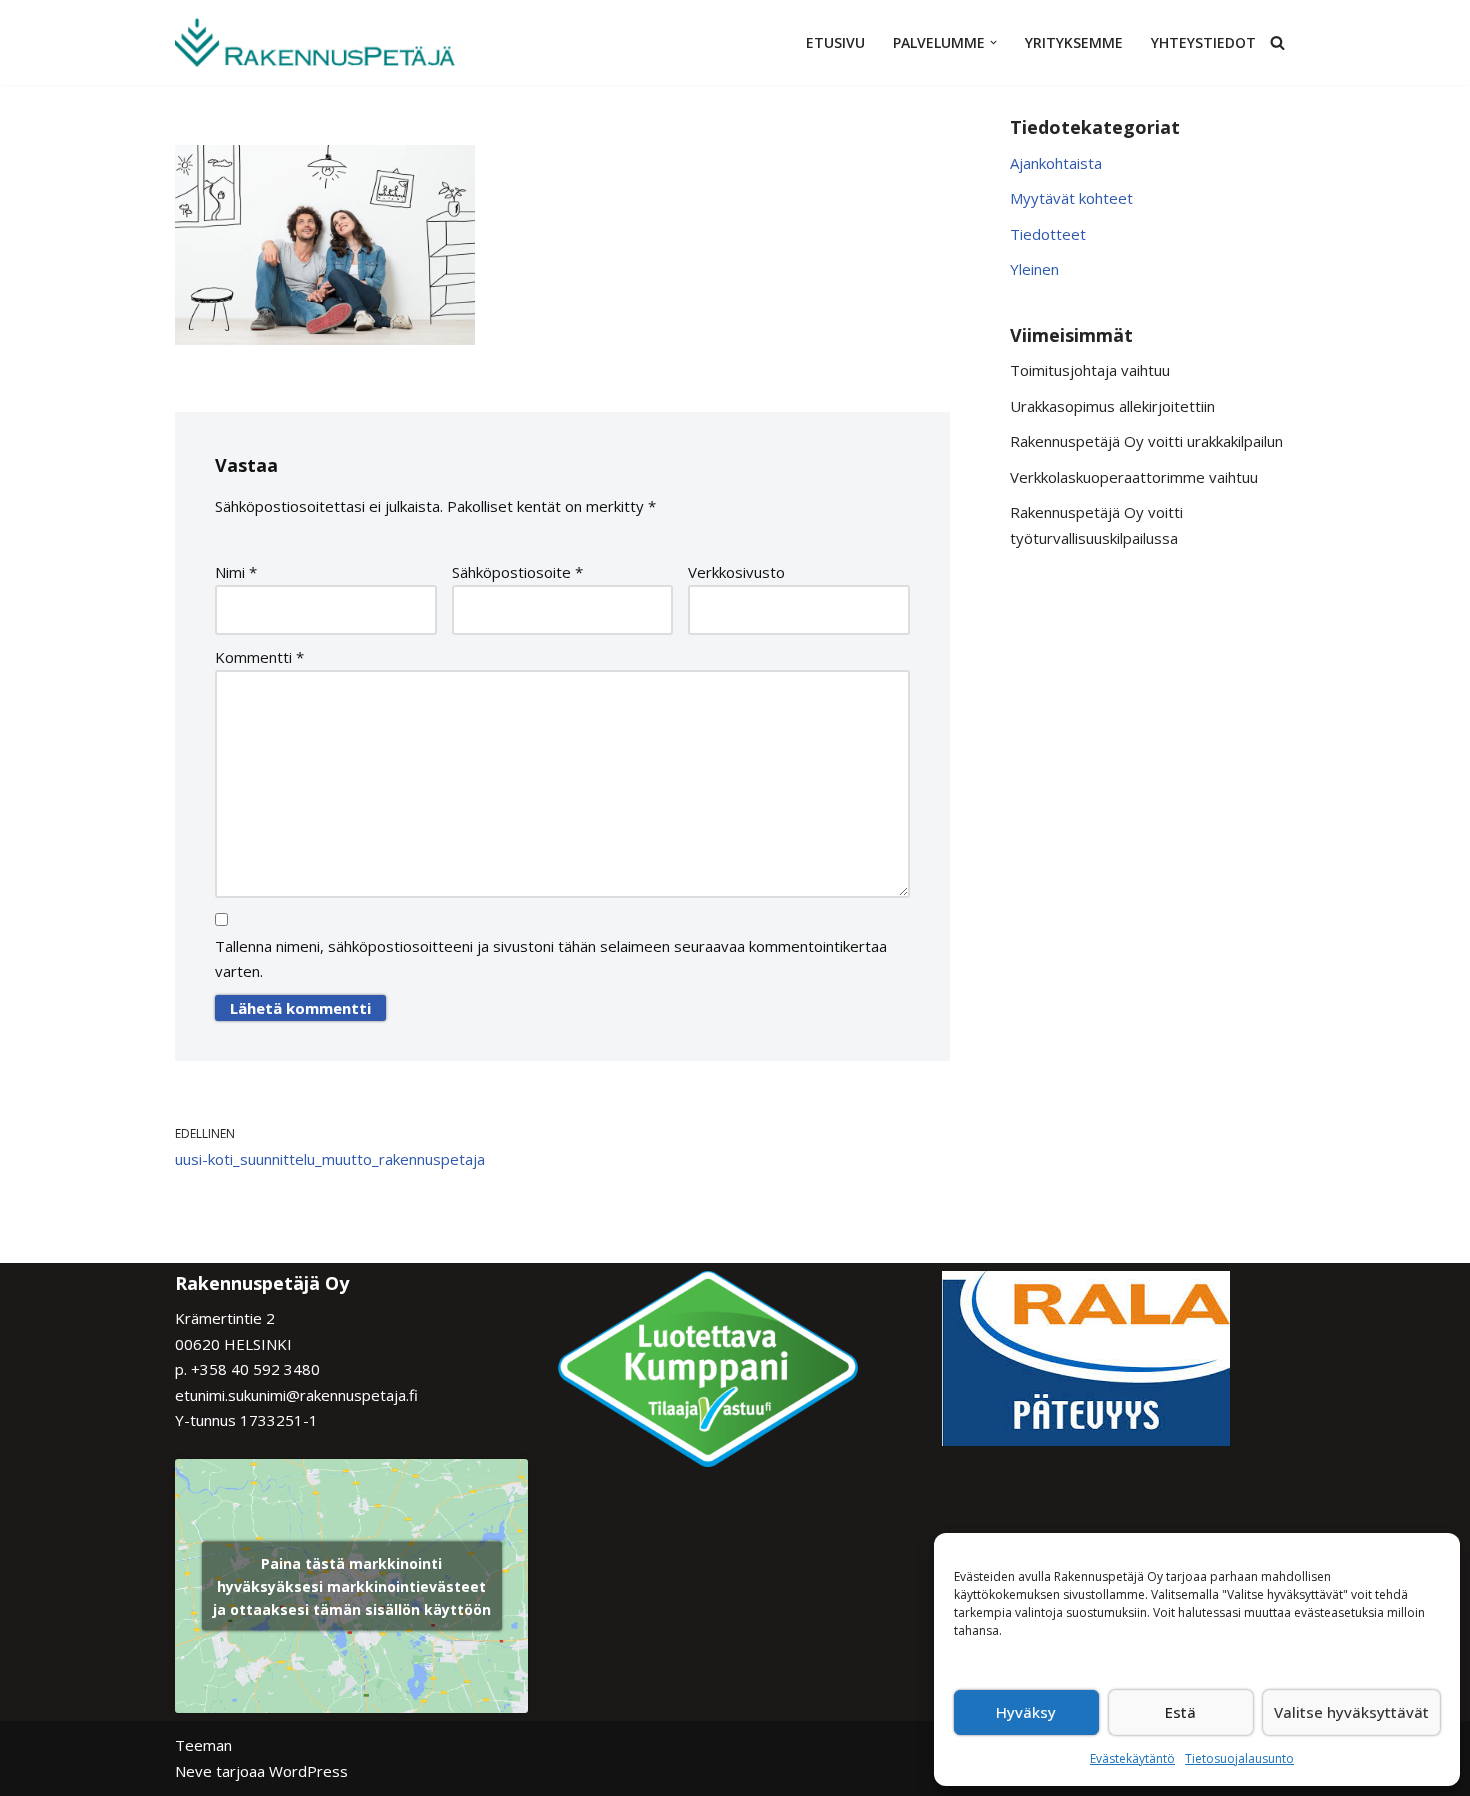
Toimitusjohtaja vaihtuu (1090, 370)
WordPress (308, 1771)
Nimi (236, 572)
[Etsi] (1277, 42)
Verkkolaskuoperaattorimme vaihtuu (1134, 477)
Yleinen (1034, 269)
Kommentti (259, 657)
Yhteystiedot (1203, 42)
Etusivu (835, 42)
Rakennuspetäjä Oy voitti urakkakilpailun (1146, 441)
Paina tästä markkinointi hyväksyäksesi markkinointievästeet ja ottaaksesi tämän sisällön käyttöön (352, 1586)
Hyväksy (1026, 1712)
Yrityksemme (1074, 42)
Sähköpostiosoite (517, 572)
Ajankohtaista (1056, 163)
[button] (993, 42)
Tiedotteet (1048, 234)
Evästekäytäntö (1132, 1758)
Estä (1180, 1712)
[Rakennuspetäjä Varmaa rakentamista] (315, 42)
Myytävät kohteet (1071, 198)
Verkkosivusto (736, 572)
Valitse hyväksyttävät (1351, 1712)
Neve (193, 1771)
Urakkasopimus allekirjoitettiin (1112, 406)
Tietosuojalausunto (1239, 1758)
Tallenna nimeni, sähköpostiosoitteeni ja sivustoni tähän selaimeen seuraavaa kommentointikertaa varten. (551, 959)
